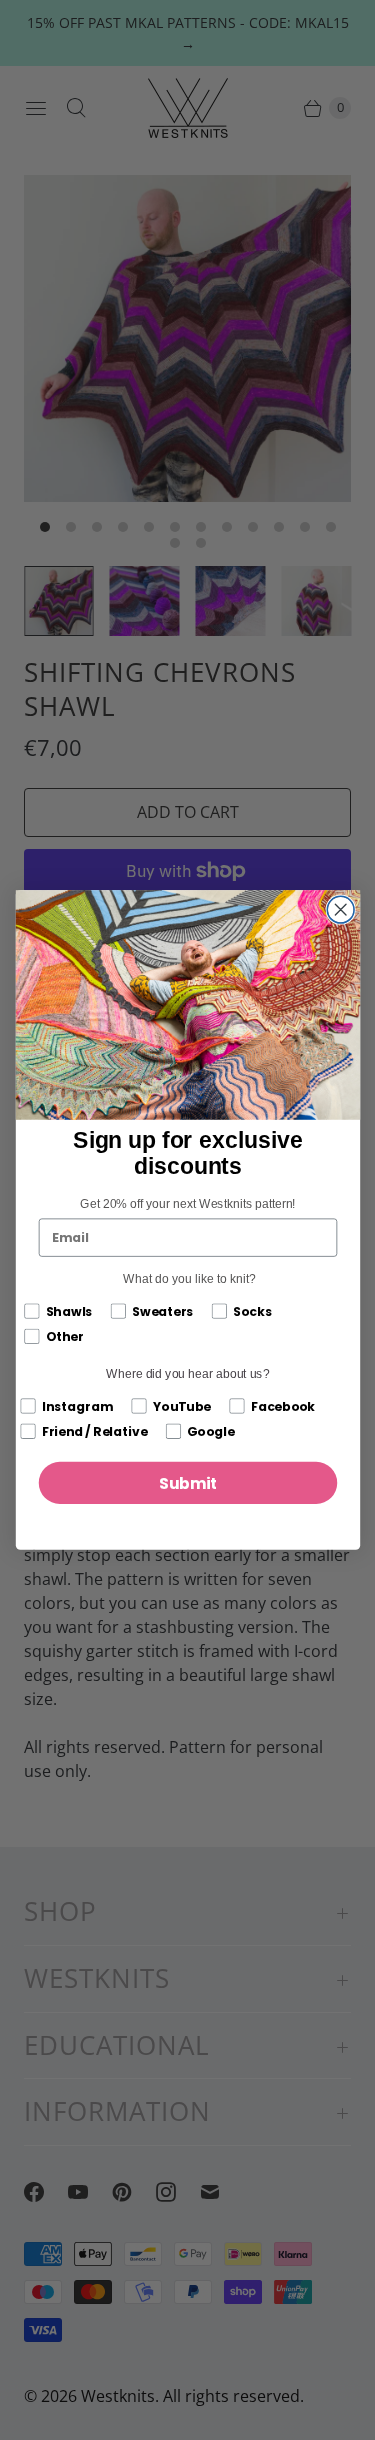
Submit (187, 1482)
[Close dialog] (340, 909)
